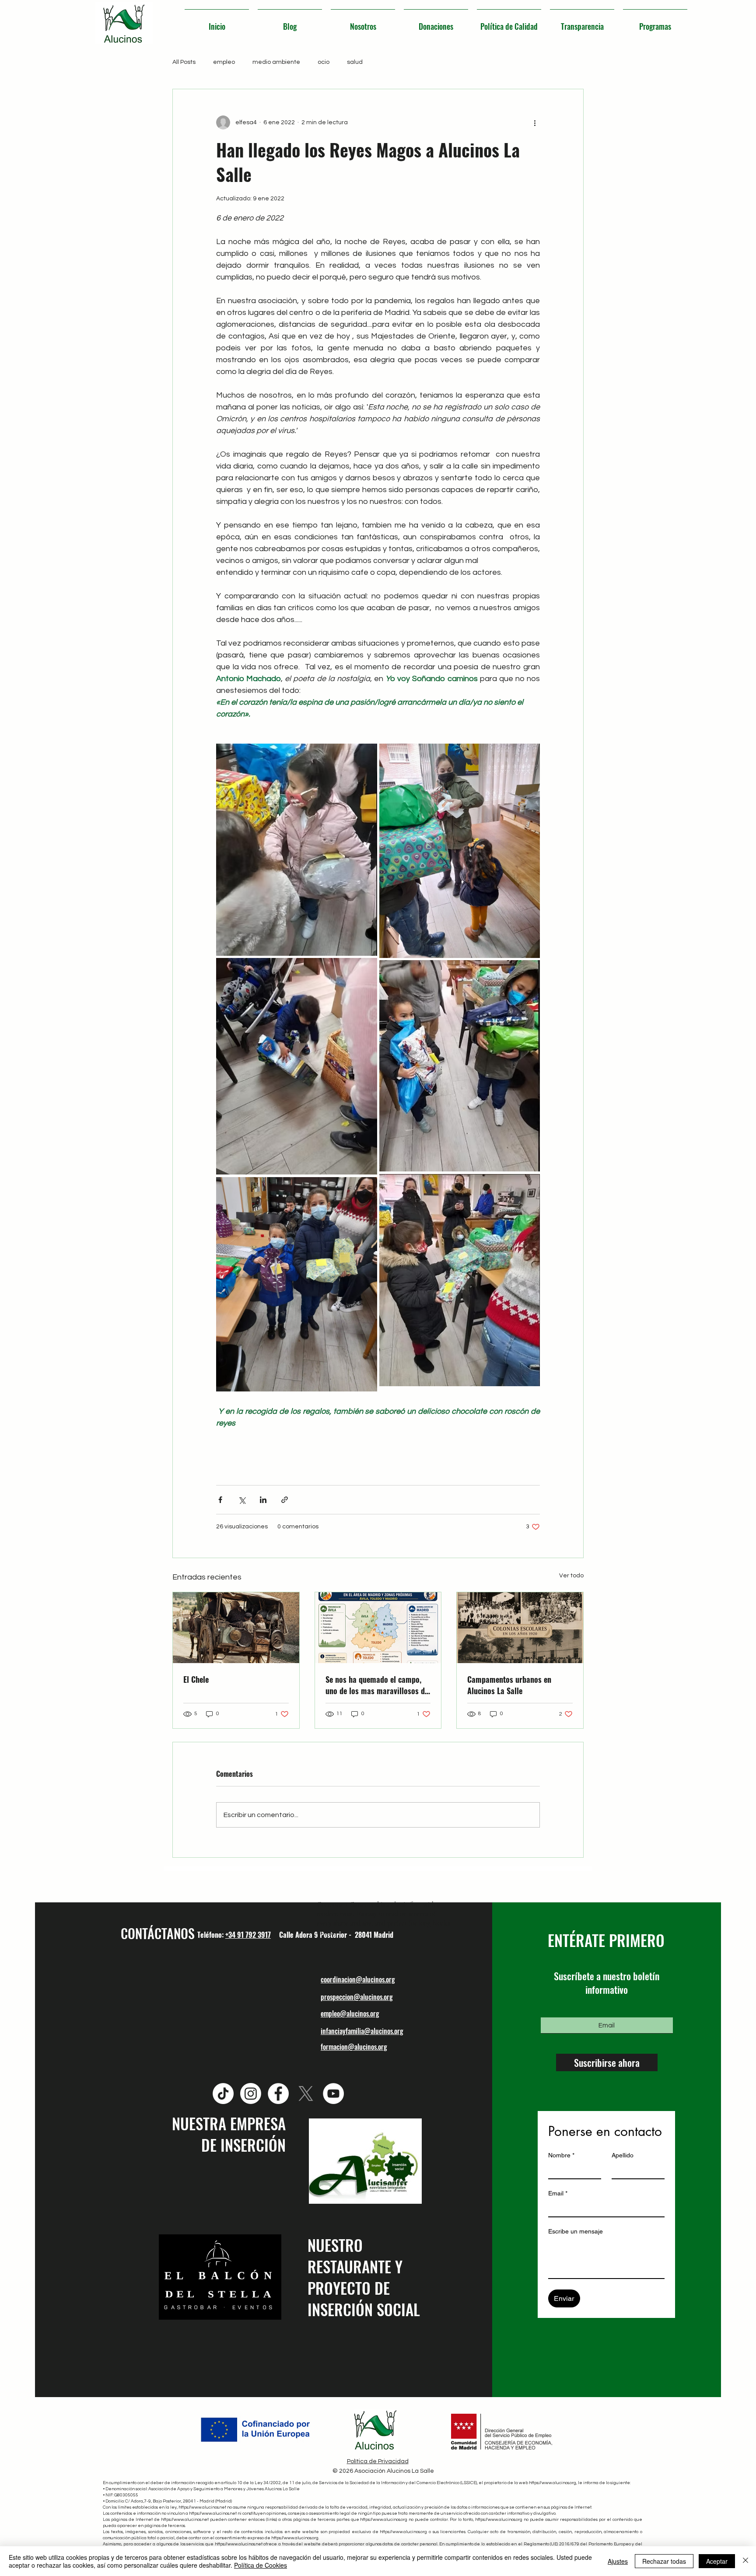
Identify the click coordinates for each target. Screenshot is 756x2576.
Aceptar (717, 2561)
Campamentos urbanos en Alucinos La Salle (509, 1685)
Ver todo (571, 1576)
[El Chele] (236, 1628)
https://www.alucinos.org (553, 2483)
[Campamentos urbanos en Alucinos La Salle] (520, 1628)
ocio (324, 62)
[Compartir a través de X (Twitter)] (242, 1500)
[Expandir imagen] (297, 850)
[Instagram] (251, 2094)
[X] (306, 2094)
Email (558, 2193)
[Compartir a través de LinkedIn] (263, 1500)
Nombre (561, 2155)
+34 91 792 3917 (248, 1935)
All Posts (184, 62)
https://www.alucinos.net (202, 2507)
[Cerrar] (745, 2561)
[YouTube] (333, 2094)
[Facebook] (278, 2094)
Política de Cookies (261, 2565)
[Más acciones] (535, 122)
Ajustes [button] (618, 2561)
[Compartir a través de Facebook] (220, 1500)
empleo (224, 62)
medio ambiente (276, 62)
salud (355, 62)
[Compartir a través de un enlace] (285, 1500)
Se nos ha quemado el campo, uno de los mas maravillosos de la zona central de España (377, 1685)
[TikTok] (223, 2094)
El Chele (196, 1679)
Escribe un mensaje (576, 2231)
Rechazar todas (664, 2561)
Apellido (623, 2155)
